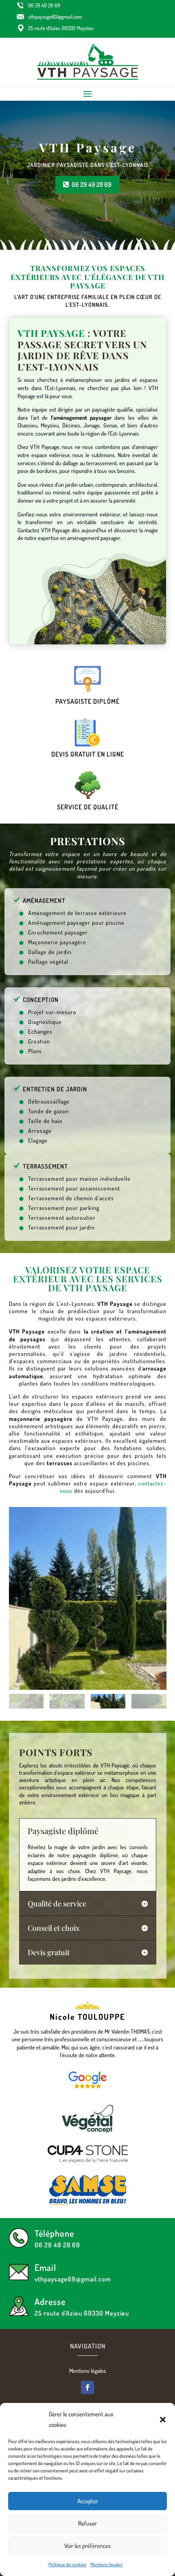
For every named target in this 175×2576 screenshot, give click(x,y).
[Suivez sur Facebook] (87, 2387)
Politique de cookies (67, 2564)
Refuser (87, 2523)
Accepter (88, 2501)
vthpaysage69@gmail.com (55, 17)
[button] (163, 2420)
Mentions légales (106, 2564)
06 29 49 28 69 (44, 5)
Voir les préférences (87, 2546)
